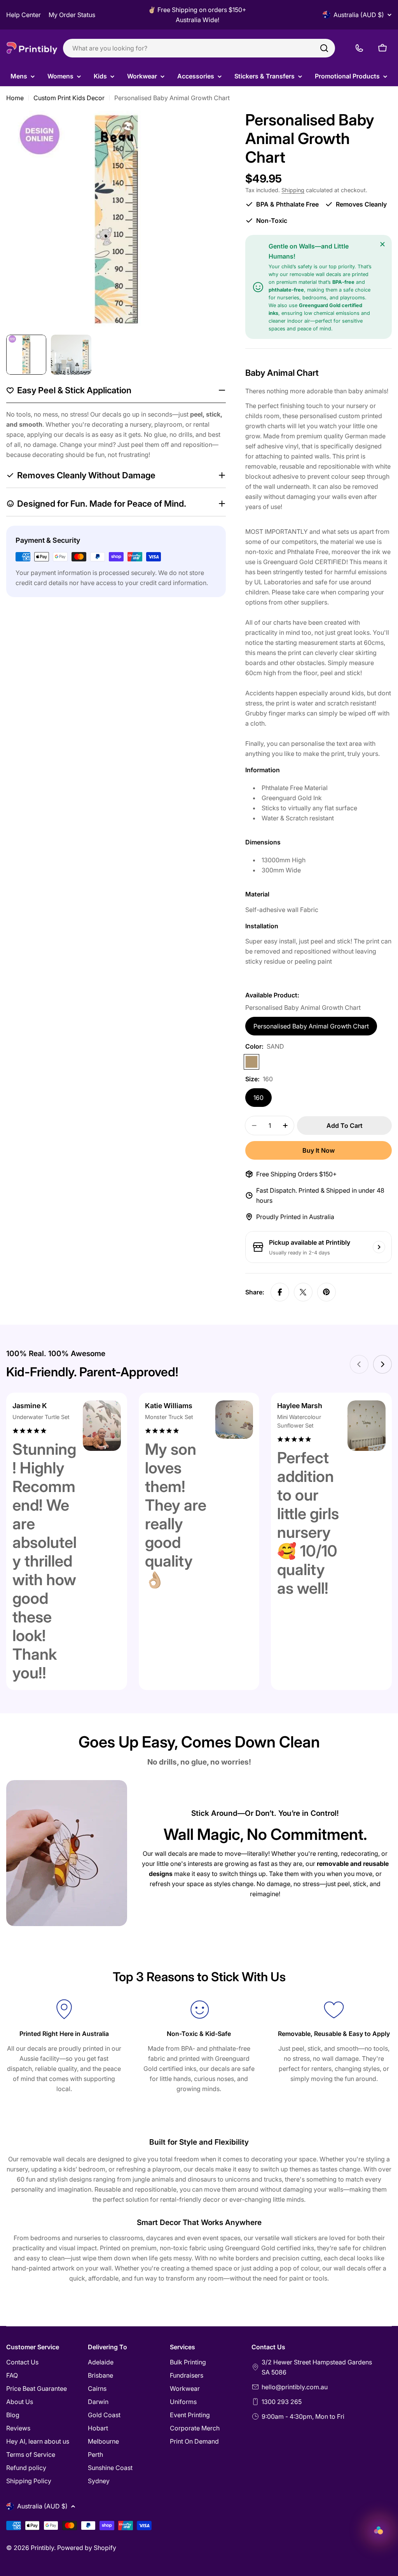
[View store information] (379, 1247)
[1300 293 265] (359, 48)
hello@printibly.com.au (295, 2387)
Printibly (42, 2548)
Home (15, 98)
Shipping (293, 190)
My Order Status (72, 15)
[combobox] (199, 48)
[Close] (382, 244)
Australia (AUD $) (359, 15)
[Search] (324, 48)
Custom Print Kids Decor (69, 98)
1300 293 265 (282, 2402)
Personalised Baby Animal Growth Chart (311, 1026)
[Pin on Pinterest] (326, 1292)
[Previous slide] (359, 1364)
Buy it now (319, 1150)
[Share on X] (303, 1292)
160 (258, 1098)
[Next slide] (382, 1364)
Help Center (24, 15)
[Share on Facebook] (280, 1292)
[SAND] (251, 1062)
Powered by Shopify (87, 2548)
